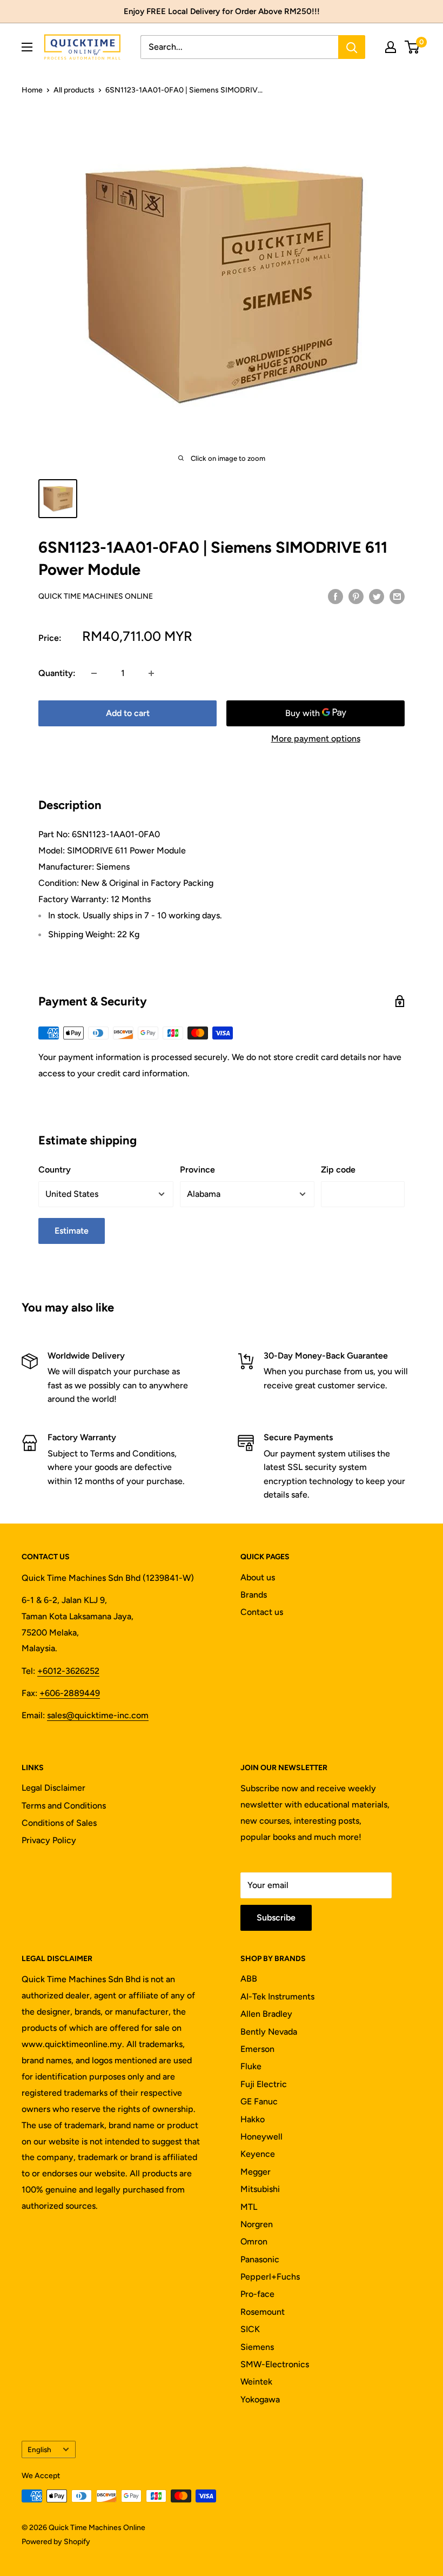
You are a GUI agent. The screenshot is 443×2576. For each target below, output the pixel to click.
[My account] (391, 47)
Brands (254, 1595)
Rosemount (263, 2312)
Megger (256, 2172)
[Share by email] (397, 596)
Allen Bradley (266, 2014)
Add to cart (128, 713)
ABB (249, 1979)
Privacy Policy (49, 1840)
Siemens (257, 2347)
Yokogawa (260, 2399)
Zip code (338, 1170)
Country (55, 1170)
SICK (250, 2329)
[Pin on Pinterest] (356, 596)
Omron (254, 2241)
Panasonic (260, 2259)
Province (197, 1170)
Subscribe (276, 1918)
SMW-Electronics (275, 2364)
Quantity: (57, 673)
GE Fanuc (259, 2101)
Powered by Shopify (56, 2542)
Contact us (262, 1612)
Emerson (257, 2049)
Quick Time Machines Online (96, 596)
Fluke (251, 2066)
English (39, 2449)
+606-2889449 (70, 1693)
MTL (249, 2207)
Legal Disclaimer (53, 1788)
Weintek (256, 2382)
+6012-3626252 (68, 1671)
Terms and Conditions (64, 1806)
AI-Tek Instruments (277, 1996)
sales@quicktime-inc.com (98, 1715)
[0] (412, 47)
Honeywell (261, 2137)
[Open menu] (27, 47)
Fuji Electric (264, 2084)
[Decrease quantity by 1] (94, 673)
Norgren (257, 2224)
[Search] (352, 47)
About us (258, 1577)
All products (74, 90)
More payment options (316, 739)
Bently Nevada (269, 2032)
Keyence (258, 2154)
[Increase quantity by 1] (151, 673)
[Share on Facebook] (335, 596)
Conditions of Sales (59, 1823)
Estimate (72, 1231)
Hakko (253, 2119)
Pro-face (257, 2294)
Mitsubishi (260, 2189)
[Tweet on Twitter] (377, 596)
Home (32, 90)
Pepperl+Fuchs (270, 2277)
